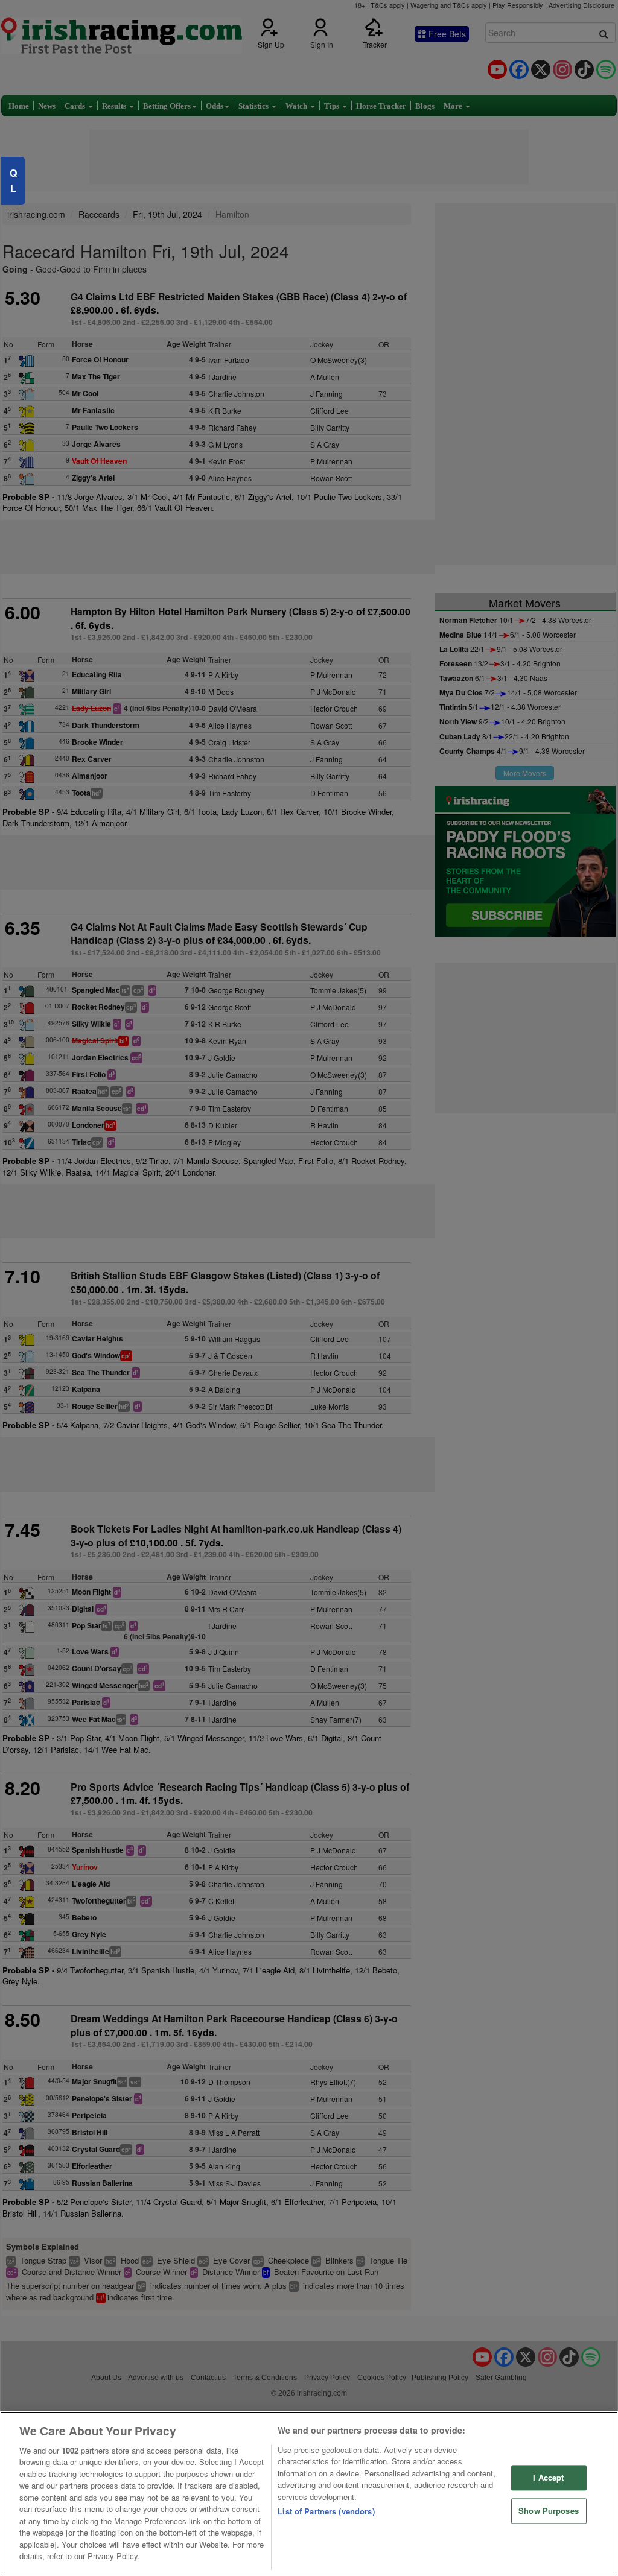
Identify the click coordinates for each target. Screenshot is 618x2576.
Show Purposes (549, 2511)
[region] (309, 2494)
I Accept (548, 2478)
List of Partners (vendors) (326, 2511)
